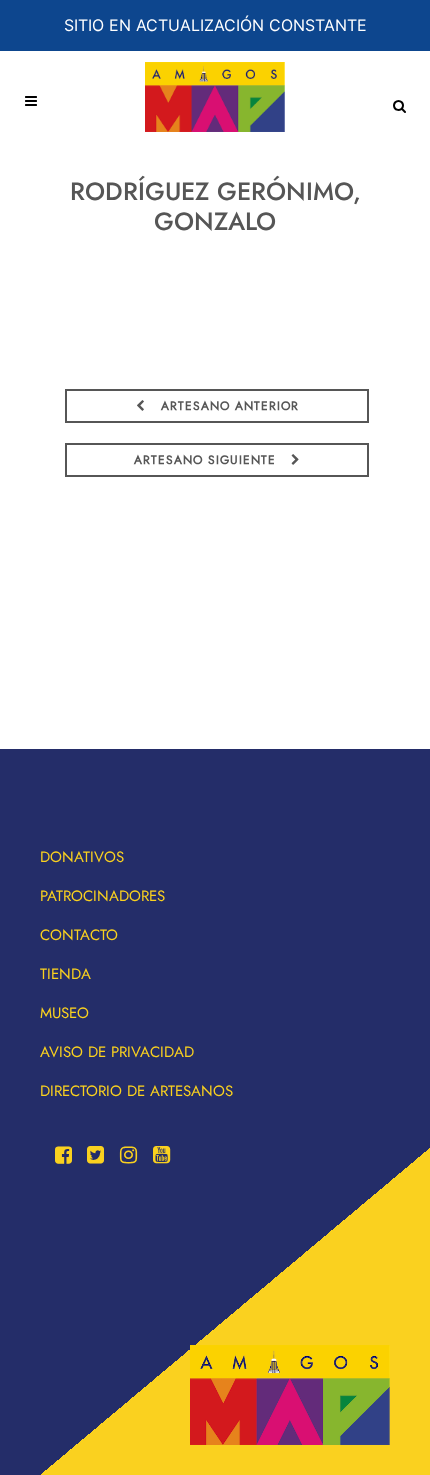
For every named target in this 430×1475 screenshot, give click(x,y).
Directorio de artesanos (136, 1091)
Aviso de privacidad (117, 1052)
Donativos (82, 857)
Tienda (65, 974)
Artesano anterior (227, 406)
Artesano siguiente (207, 460)
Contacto (79, 935)
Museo (64, 1013)
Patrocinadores (102, 896)
